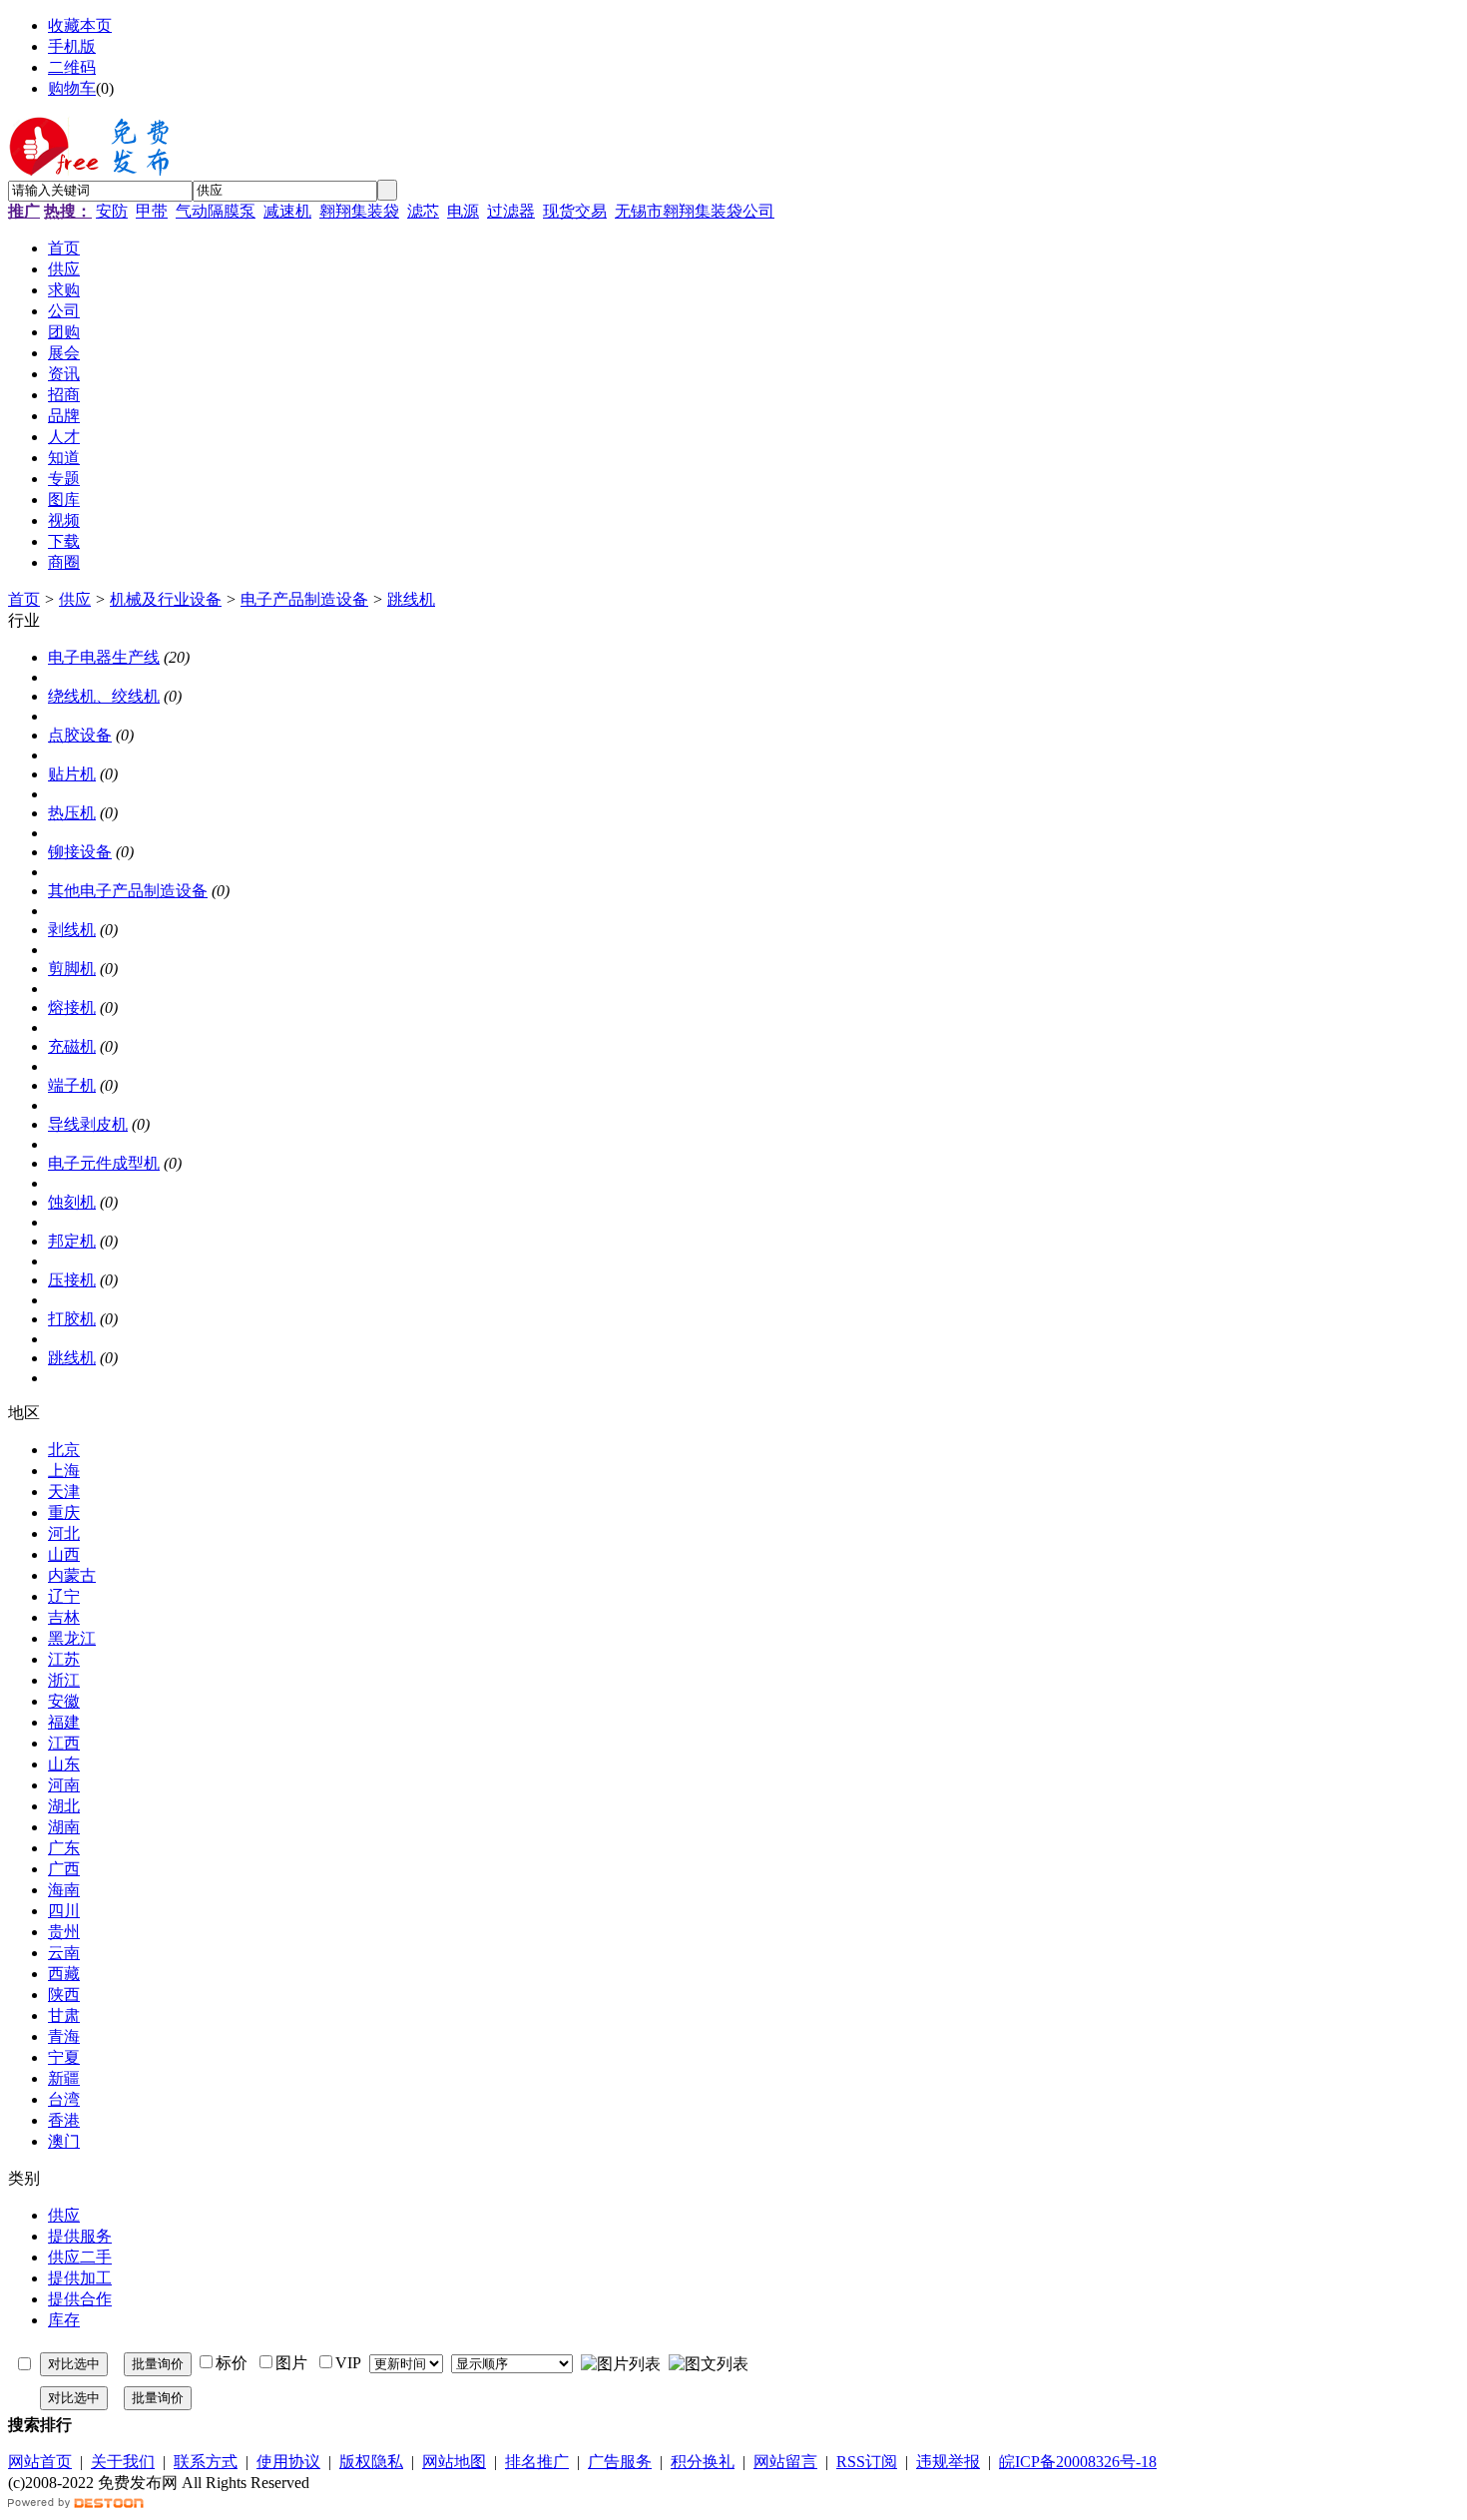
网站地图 (454, 2462)
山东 (64, 1764)
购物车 (72, 88)
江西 (64, 1743)
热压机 (72, 813)
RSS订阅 (867, 2462)
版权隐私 (371, 2462)
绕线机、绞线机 (104, 696)
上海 (64, 1471)
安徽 (64, 1701)
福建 (64, 1722)
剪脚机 (72, 969)
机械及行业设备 (166, 599)
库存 (64, 2320)
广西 (64, 1869)
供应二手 (80, 2257)
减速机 (287, 211)
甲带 (152, 211)
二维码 (72, 67)
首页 (24, 599)
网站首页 (40, 2462)
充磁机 (72, 1046)
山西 (64, 1554)
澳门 (64, 2141)
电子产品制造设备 (304, 599)
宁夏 (64, 2057)
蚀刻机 (72, 1202)
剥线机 (72, 930)
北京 (64, 1450)
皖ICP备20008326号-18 (1078, 2462)
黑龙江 (72, 1638)
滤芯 (423, 211)
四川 (64, 1911)
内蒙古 (72, 1575)
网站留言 (785, 2462)
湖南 (64, 1827)
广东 (64, 1848)
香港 (64, 2120)
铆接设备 (80, 852)
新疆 (64, 2078)
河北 (64, 1533)
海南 (64, 1890)
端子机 (72, 1085)
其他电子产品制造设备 (128, 891)
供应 (75, 599)
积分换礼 (703, 2462)
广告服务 (620, 2462)
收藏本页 (80, 25)
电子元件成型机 (104, 1163)
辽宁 (64, 1596)
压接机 (72, 1280)
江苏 (64, 1659)
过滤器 (511, 211)
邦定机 (72, 1241)
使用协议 (288, 2462)
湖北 (64, 1806)
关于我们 (123, 2462)
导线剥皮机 (88, 1124)
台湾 (64, 2099)
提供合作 (80, 2299)
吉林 (64, 1617)
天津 (64, 1492)
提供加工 (80, 2278)
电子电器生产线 (104, 657)
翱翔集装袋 (359, 211)
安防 (112, 211)
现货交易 (575, 211)
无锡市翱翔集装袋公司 (695, 211)
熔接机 (72, 1008)
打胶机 (72, 1319)
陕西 (64, 1995)
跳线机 (411, 599)
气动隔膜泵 (216, 211)
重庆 (64, 1512)
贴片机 (72, 774)
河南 (64, 1785)
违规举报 (948, 2462)
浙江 (64, 1680)
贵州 (64, 1932)
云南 (64, 1953)
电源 (463, 211)
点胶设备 (80, 735)
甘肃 (64, 2016)
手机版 (72, 46)
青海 (64, 2036)
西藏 (64, 1974)
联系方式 (206, 2462)
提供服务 (80, 2236)
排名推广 (537, 2462)
